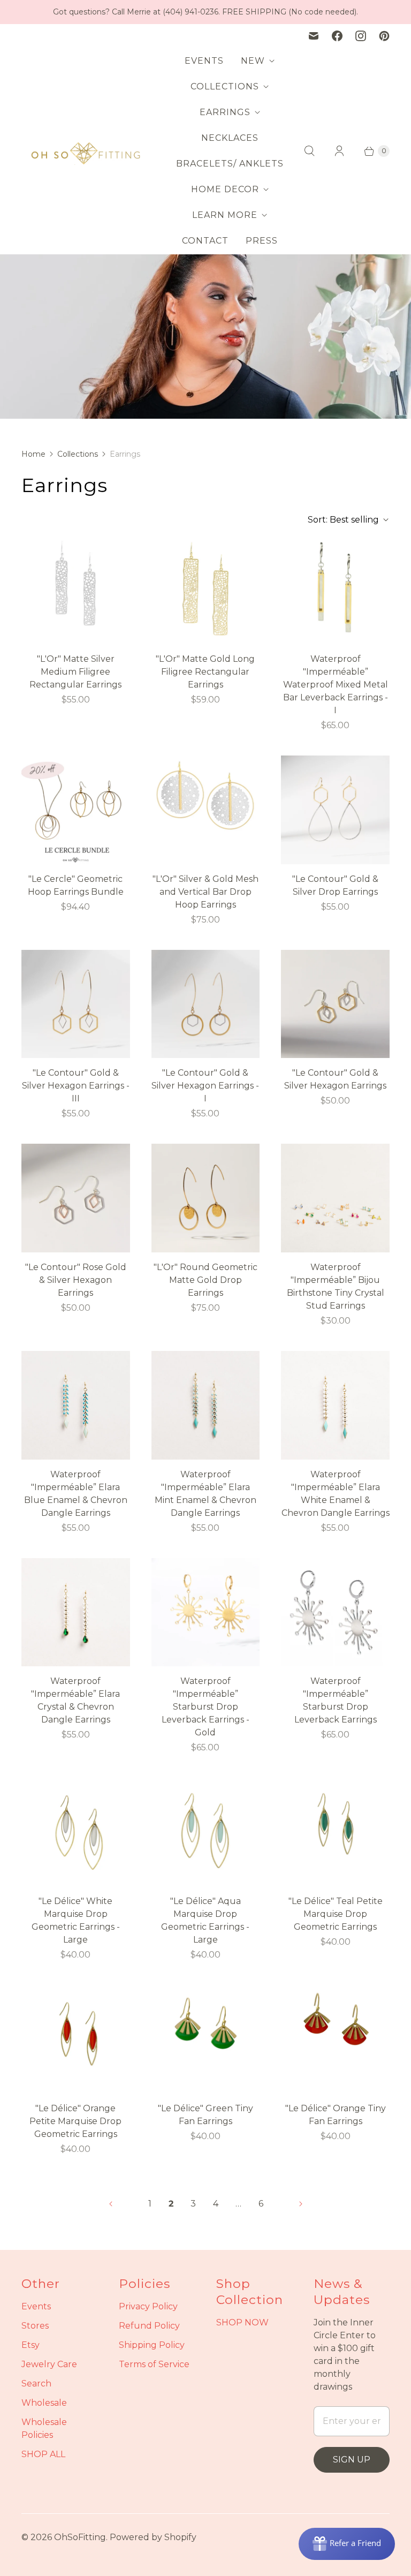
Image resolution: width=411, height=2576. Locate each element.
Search (36, 2384)
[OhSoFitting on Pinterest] (384, 36)
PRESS (262, 241)
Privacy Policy (148, 2306)
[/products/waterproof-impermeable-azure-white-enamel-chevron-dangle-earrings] (335, 1405)
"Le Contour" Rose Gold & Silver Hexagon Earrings (76, 1280)
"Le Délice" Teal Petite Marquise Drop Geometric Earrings (336, 1914)
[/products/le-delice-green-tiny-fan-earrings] (206, 2039)
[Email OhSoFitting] (314, 36)
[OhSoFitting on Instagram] (361, 36)
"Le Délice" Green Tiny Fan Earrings (205, 2115)
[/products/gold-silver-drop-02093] (335, 810)
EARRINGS (225, 112)
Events (36, 2306)
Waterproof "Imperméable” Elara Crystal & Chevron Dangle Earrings (75, 1700)
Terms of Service (154, 2364)
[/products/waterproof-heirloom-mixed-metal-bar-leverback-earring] (335, 590)
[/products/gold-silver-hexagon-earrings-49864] (76, 1004)
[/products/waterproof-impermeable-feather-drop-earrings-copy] (335, 1612)
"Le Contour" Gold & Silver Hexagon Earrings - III (76, 1086)
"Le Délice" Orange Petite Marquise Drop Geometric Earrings (75, 2121)
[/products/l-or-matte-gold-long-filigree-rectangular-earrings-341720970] (206, 590)
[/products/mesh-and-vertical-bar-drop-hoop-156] (206, 810)
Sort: (343, 520)
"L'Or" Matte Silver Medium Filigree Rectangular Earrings (75, 672)
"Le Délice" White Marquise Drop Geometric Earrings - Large (76, 1920)
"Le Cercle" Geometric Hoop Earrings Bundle (76, 885)
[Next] (301, 2204)
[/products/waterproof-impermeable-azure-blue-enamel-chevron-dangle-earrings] (76, 1405)
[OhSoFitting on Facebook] (337, 36)
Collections (78, 454)
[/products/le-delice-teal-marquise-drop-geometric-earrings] (335, 1832)
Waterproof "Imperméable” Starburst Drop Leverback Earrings (336, 1700)
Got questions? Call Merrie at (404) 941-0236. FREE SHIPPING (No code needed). (205, 12)
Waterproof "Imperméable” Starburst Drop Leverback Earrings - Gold (205, 1707)
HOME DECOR (225, 189)
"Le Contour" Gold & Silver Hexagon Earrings (335, 1079)
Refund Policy (149, 2326)
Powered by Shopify (153, 2537)
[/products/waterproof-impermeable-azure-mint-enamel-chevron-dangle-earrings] (206, 1405)
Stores (35, 2326)
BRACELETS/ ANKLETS (230, 164)
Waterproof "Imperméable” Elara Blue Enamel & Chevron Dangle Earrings (76, 1494)
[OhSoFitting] (86, 151)
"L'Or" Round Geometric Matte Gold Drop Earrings (205, 1280)
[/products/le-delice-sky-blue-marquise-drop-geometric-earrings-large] (206, 1832)
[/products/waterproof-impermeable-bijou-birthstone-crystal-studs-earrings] (335, 1198)
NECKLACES (230, 138)
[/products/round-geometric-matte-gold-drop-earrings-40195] (206, 1198)
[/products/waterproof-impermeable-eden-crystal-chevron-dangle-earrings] (76, 1612)
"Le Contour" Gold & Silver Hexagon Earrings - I (205, 1086)
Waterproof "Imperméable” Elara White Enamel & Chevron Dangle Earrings (336, 1494)
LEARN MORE (225, 215)
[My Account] (339, 151)
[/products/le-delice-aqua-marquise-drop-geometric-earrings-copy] (76, 2039)
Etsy (31, 2345)
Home (33, 454)
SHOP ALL (43, 2454)
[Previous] (111, 2204)
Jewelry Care (49, 2364)
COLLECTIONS (225, 86)
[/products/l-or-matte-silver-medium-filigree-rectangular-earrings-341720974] (76, 590)
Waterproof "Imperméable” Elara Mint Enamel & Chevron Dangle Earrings (205, 1494)
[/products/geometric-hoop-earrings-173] (76, 810)
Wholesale (44, 2403)
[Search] (309, 151)
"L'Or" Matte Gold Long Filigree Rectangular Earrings (205, 672)
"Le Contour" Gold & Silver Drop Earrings (335, 885)
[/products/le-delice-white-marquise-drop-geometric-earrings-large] (76, 1832)
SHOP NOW (242, 2322)
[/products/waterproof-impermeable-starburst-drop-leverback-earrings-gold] (206, 1612)
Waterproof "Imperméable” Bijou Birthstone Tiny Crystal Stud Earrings (336, 1286)
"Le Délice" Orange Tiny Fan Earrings (336, 2115)
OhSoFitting (80, 2537)
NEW (253, 61)
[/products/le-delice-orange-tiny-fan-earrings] (335, 2039)
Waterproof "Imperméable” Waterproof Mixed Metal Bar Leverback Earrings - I (336, 685)
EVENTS (204, 61)
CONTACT (205, 241)
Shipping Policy (152, 2345)
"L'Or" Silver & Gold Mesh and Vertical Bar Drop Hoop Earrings (205, 892)
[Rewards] (347, 2544)
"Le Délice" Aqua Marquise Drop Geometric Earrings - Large (205, 1920)
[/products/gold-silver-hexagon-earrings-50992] (206, 1004)
